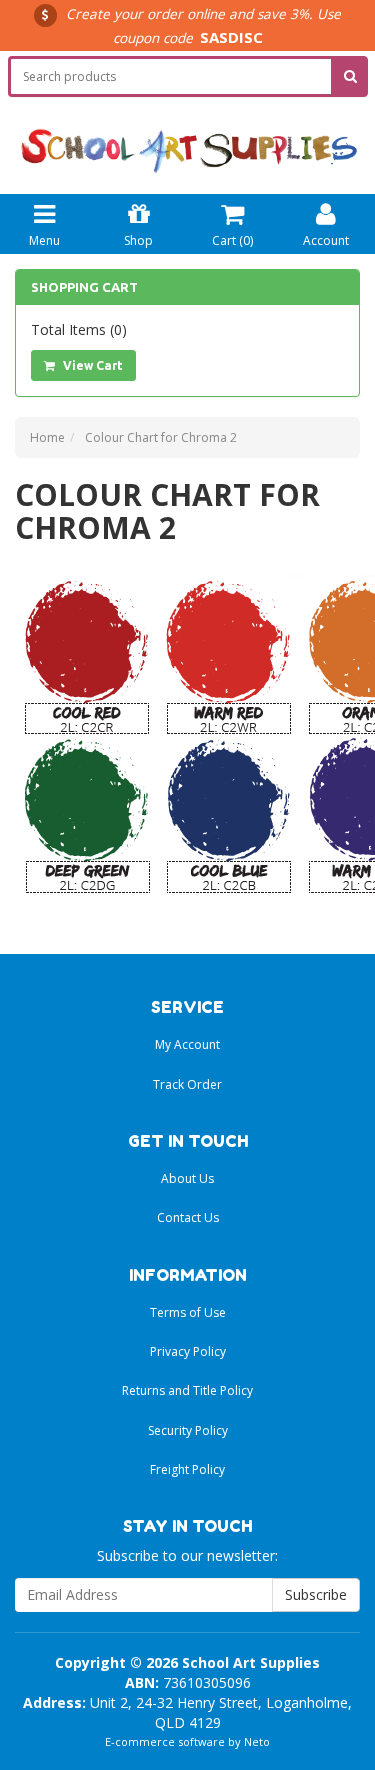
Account (326, 240)
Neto (257, 1741)
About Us (187, 1178)
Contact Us (188, 1217)
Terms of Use (188, 1312)
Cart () (232, 240)
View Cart (91, 365)
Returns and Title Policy (187, 1390)
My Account (187, 1044)
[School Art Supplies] (187, 136)
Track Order (187, 1084)
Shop (138, 240)
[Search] (350, 76)
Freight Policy (187, 1469)
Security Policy (188, 1430)
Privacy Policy (188, 1351)
